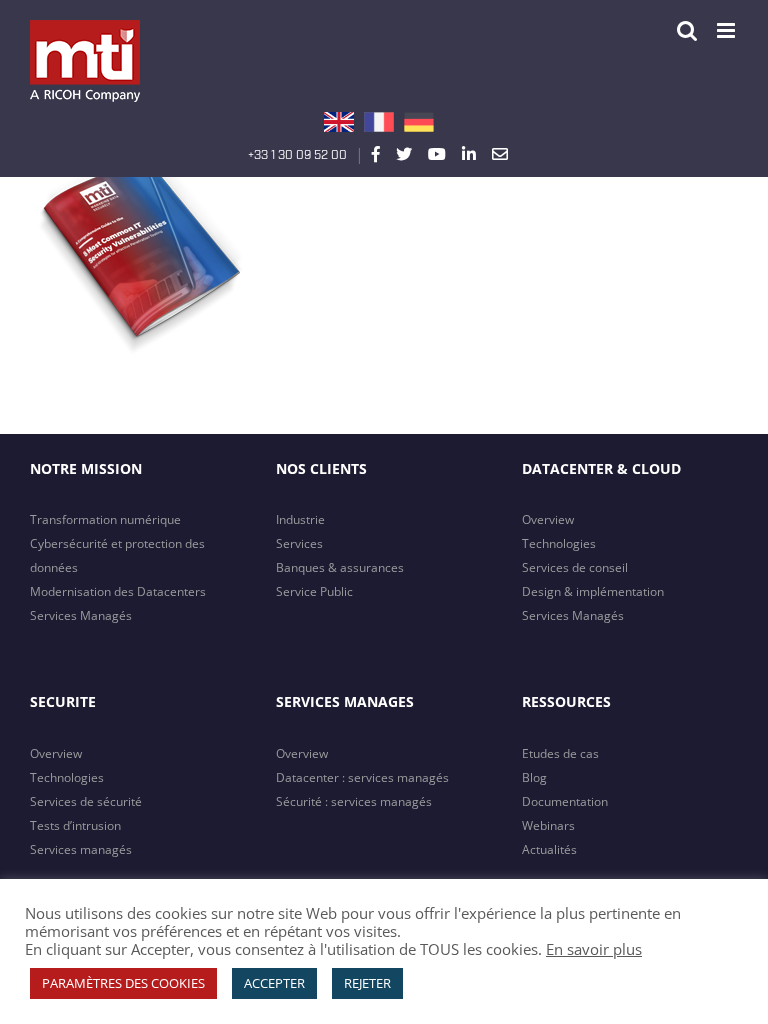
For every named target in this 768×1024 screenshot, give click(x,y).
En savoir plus (594, 949)
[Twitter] (404, 154)
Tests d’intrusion (75, 825)
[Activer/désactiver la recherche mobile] (687, 30)
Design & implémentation (593, 591)
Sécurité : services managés (354, 801)
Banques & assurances (340, 567)
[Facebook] (376, 154)
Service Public (314, 591)
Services (299, 543)
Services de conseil (575, 567)
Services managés (81, 849)
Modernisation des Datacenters (118, 591)
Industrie (300, 519)
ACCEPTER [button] (274, 983)
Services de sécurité (86, 801)
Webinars (548, 825)
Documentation (565, 801)
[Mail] (500, 154)
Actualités (549, 849)
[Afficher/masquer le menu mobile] (727, 30)
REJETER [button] (367, 983)
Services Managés (81, 615)
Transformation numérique (105, 519)
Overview (548, 519)
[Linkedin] (469, 154)
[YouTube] (437, 154)
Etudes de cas (560, 753)
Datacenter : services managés (362, 777)
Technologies (559, 543)
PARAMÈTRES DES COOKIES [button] (123, 983)
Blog (534, 777)
